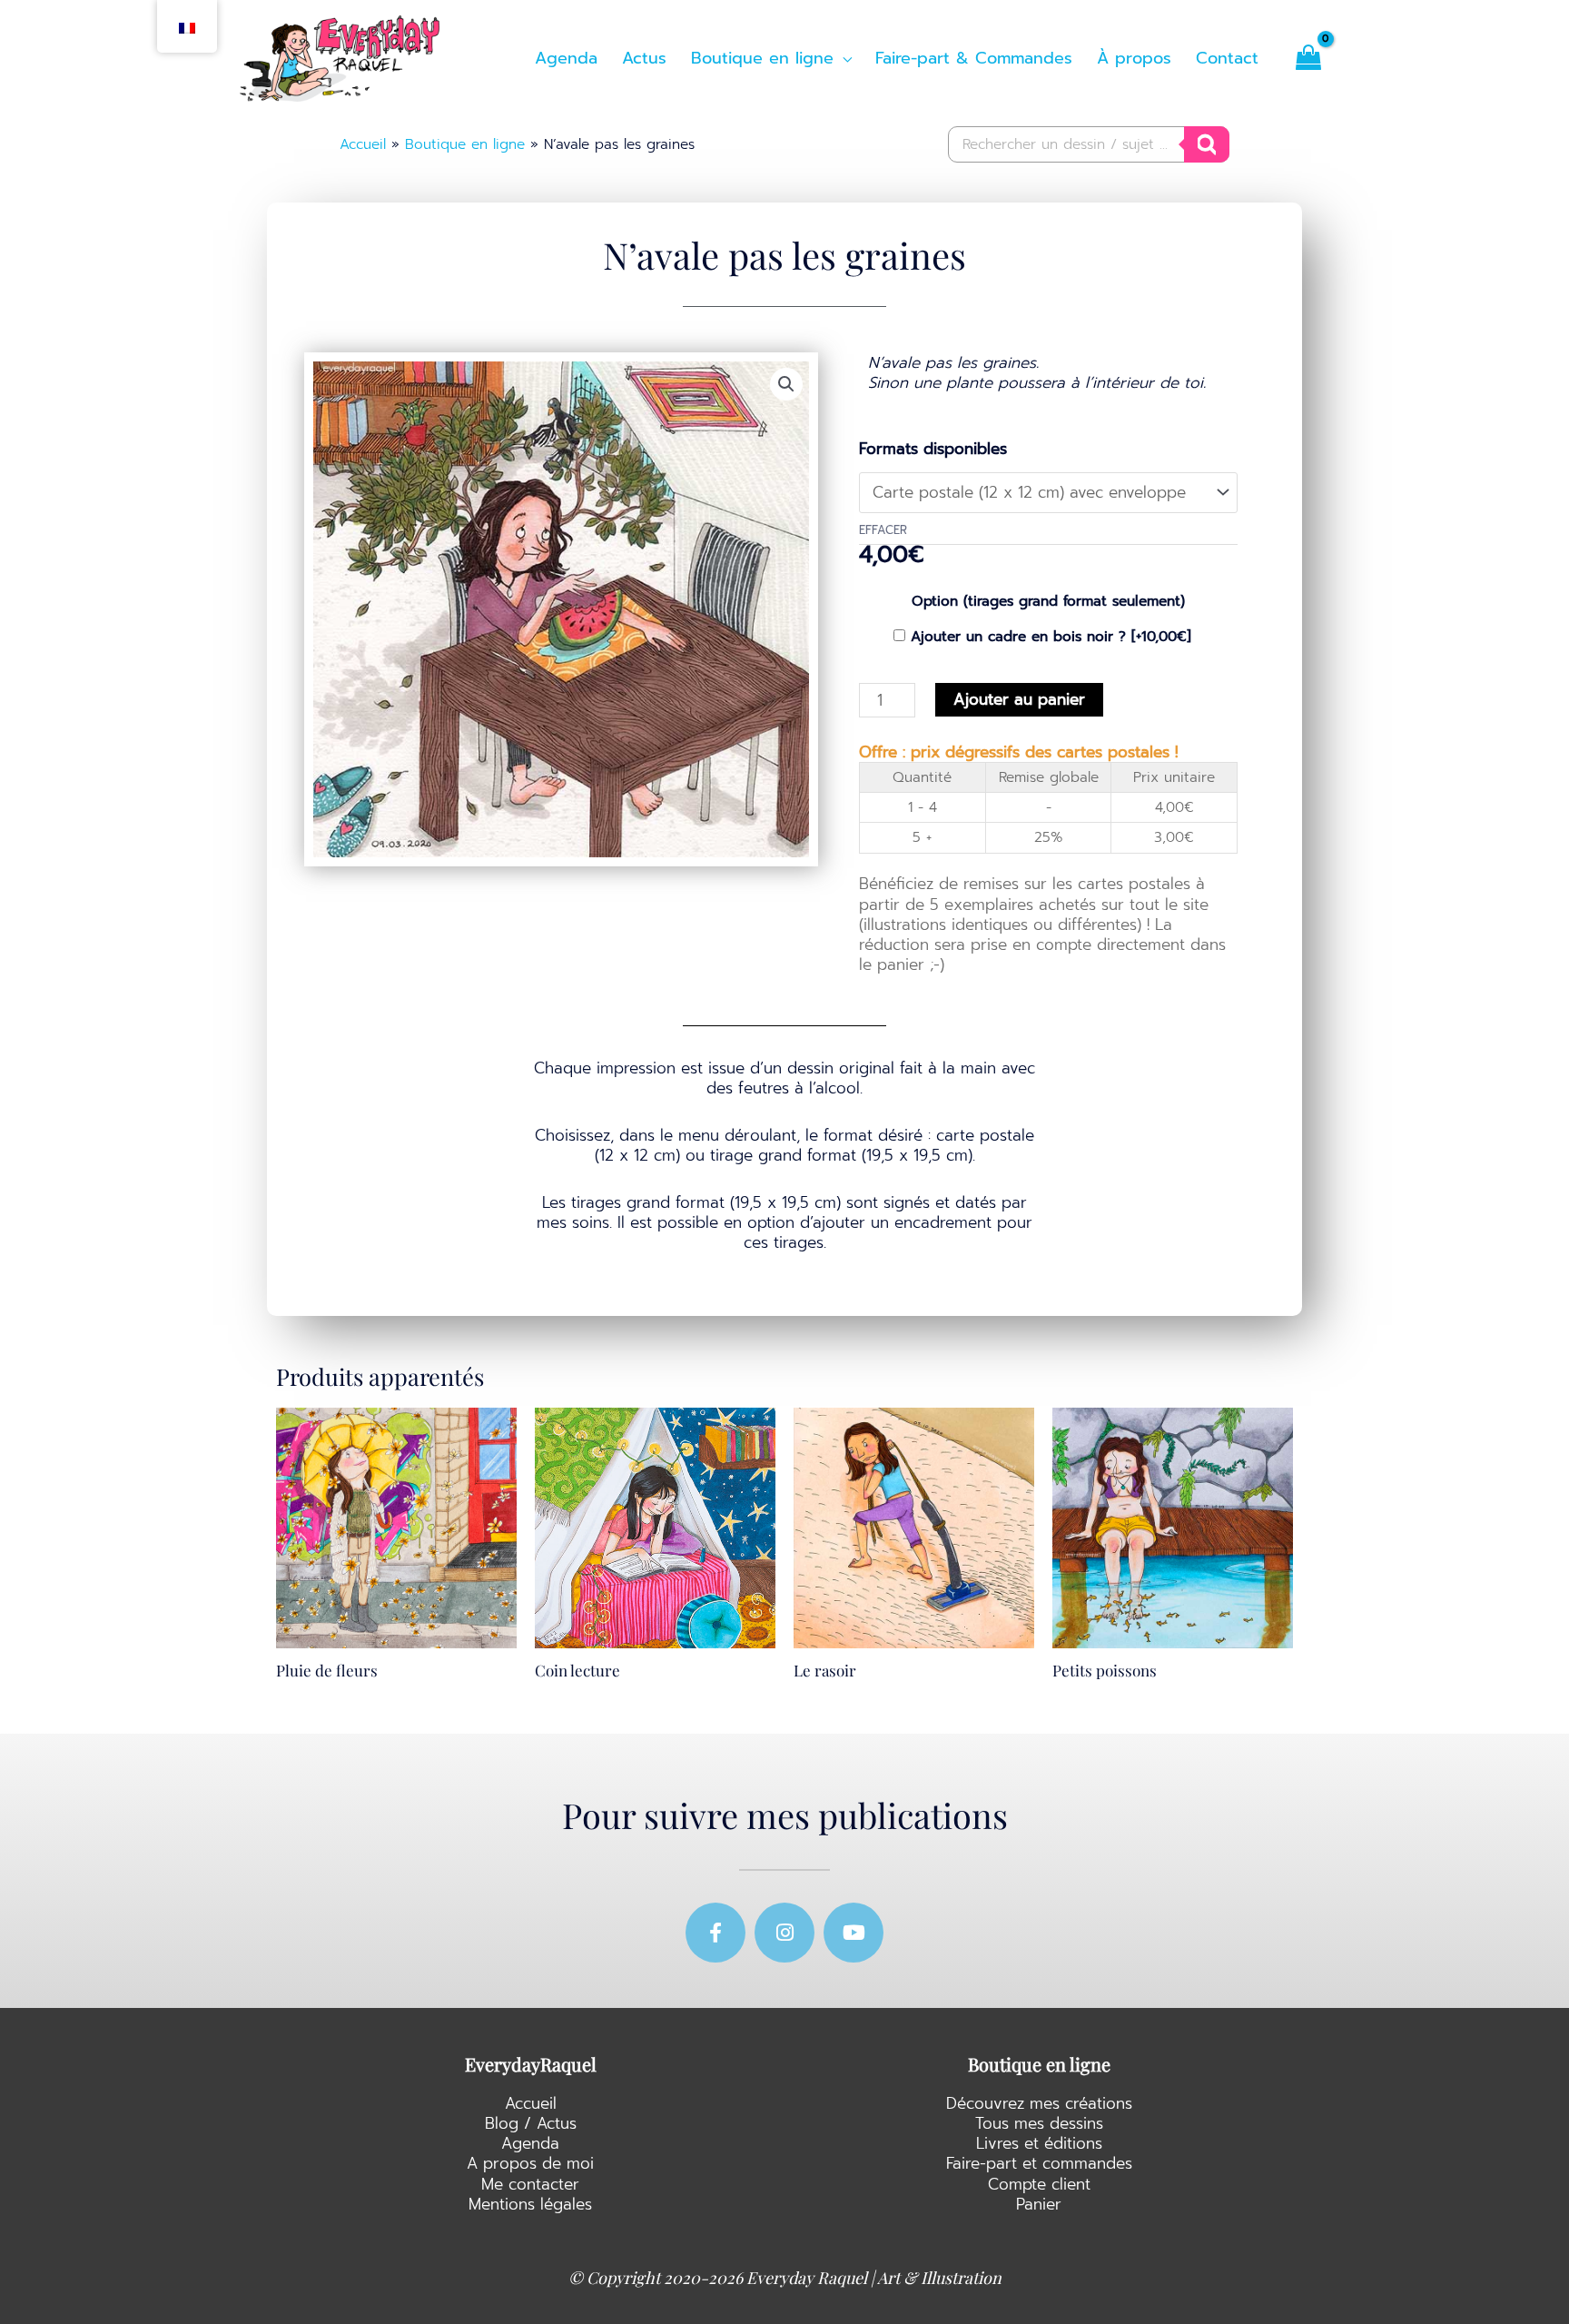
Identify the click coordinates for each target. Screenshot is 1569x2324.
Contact (1227, 59)
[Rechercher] (1207, 144)
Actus (644, 59)
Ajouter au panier (1019, 699)
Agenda (566, 59)
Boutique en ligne (465, 144)
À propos (1134, 59)
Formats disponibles (933, 449)
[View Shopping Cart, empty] (1308, 59)
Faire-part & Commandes (974, 59)
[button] (786, 384)
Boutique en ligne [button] (762, 59)
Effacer (883, 530)
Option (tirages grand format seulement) (1048, 601)
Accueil (363, 144)
